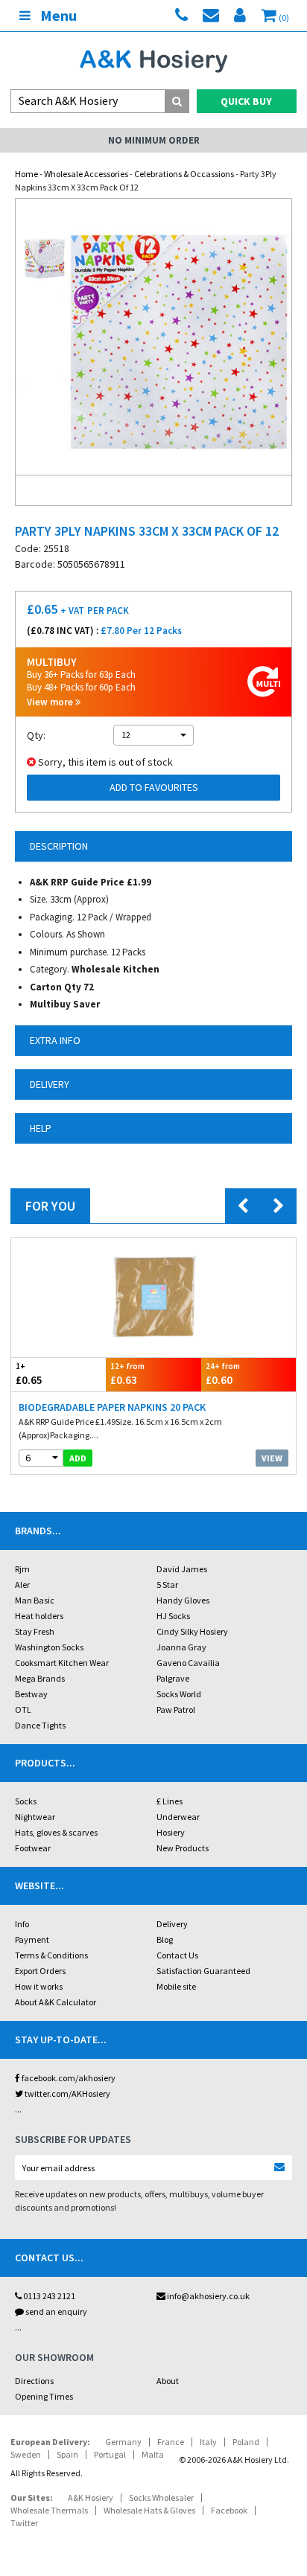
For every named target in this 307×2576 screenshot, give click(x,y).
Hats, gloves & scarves (56, 1832)
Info (22, 1924)
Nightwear (35, 1817)
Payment (32, 1939)
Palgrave (173, 1678)
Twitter (24, 2523)
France (171, 2442)
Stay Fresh (35, 1631)
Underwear (178, 1817)
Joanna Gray (181, 1647)
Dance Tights (40, 1725)
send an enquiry (56, 2311)
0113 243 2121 (48, 2296)
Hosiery (171, 1832)
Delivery (172, 1924)
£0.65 (29, 1374)
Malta (153, 2454)
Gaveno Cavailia (188, 1663)
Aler (22, 1585)
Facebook (229, 2510)
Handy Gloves (183, 1600)
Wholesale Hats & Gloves (149, 2510)
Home (26, 174)
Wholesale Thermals (49, 2510)
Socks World (179, 1694)
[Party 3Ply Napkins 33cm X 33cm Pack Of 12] (153, 337)
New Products (183, 1848)
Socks (26, 1801)
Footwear (33, 1848)
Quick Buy (246, 101)
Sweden (26, 2454)
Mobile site (176, 1986)
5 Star (167, 1585)
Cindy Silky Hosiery (192, 1631)
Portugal (110, 2454)
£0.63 (127, 1374)
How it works (39, 1986)
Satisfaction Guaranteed (203, 1971)
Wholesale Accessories (86, 174)
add (78, 1458)
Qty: (36, 735)
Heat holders (39, 1616)
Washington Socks (49, 1647)
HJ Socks (173, 1616)
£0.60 (223, 1374)
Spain (67, 2454)
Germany (123, 2442)
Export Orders (40, 1971)
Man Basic (35, 1600)
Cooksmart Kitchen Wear (62, 1663)
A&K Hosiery (91, 2497)
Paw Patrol (176, 1710)
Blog (165, 1939)
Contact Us (177, 1955)
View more (51, 702)
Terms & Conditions (51, 1955)
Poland (246, 2442)
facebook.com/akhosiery (68, 2078)
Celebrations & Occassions (184, 174)
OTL (23, 1710)
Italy (208, 2442)
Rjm (22, 1569)
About (168, 2381)
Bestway (31, 1694)
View (272, 1458)
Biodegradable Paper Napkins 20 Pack (112, 1407)
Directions (34, 2381)
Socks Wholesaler (161, 2497)
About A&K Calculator (56, 2002)
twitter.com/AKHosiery (67, 2093)
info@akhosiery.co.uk (208, 2296)
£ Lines (170, 1801)
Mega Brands (40, 1678)
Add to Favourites (154, 787)
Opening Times (44, 2396)
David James (182, 1569)
